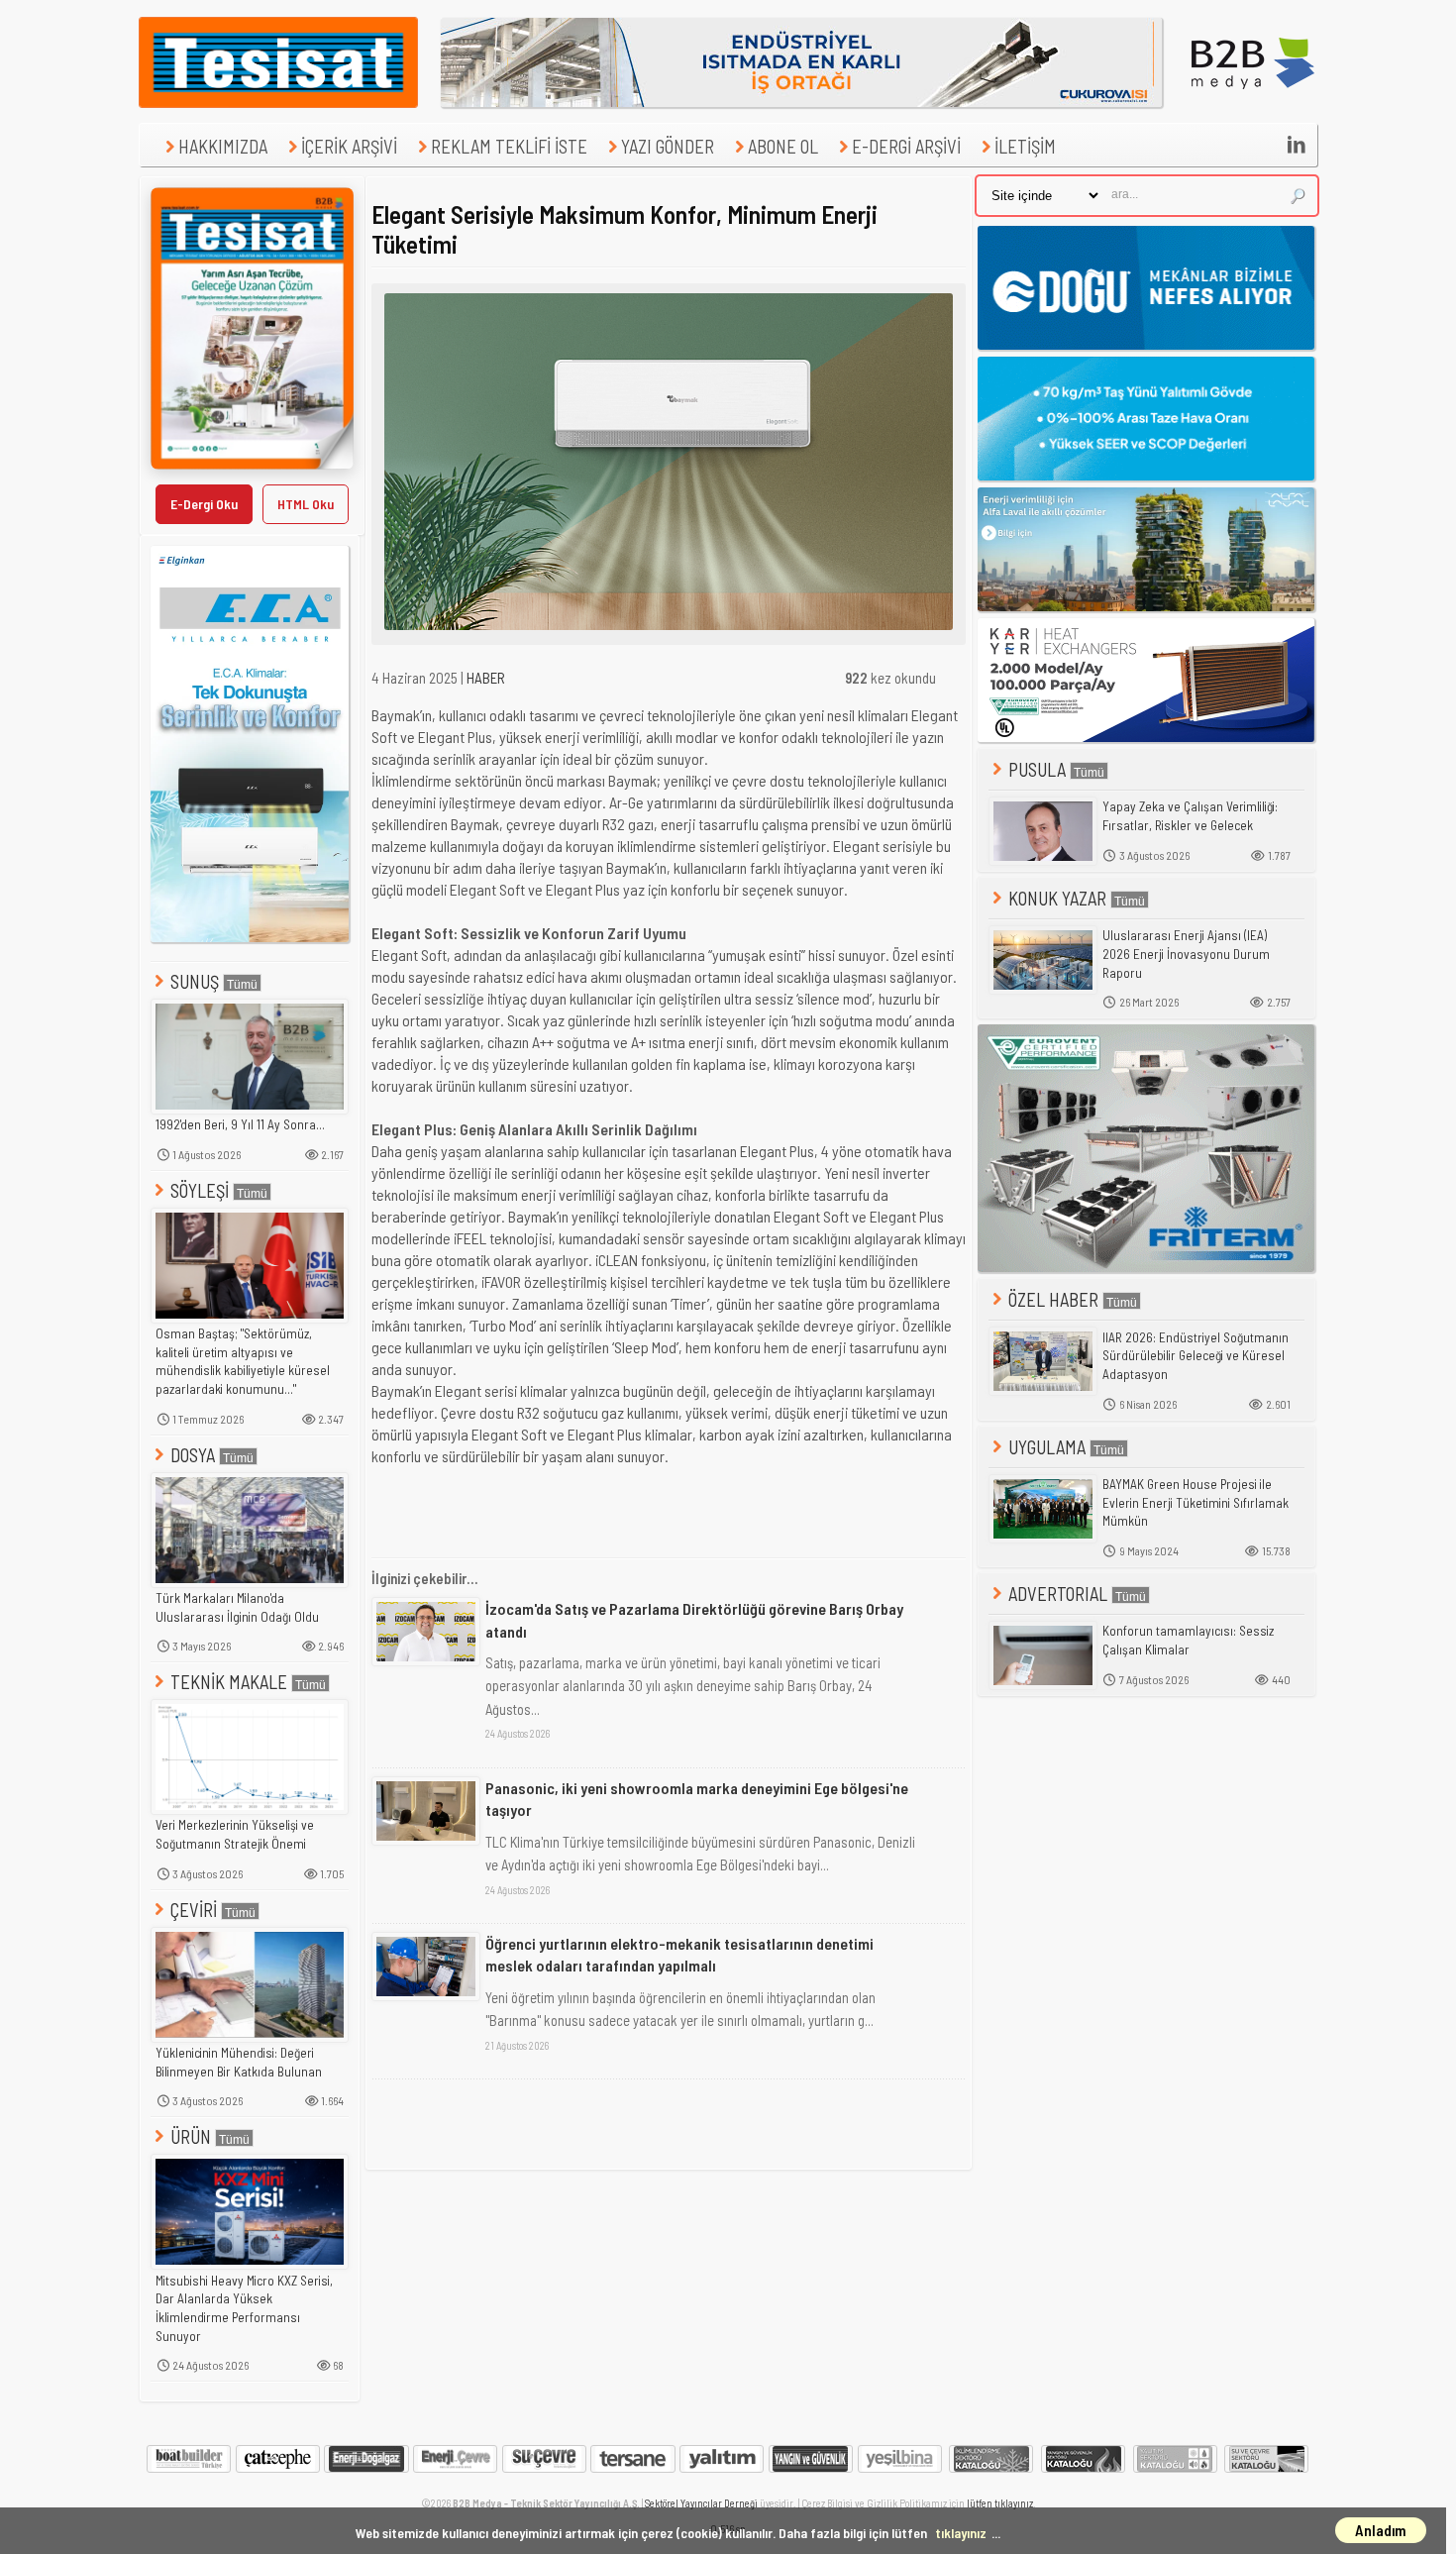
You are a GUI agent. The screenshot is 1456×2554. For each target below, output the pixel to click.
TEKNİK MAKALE (229, 1682)
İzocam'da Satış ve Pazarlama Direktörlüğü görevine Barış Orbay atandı (694, 1619)
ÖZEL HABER (1053, 1299)
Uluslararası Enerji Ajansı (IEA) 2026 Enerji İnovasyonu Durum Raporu (1186, 954)
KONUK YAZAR (1057, 898)
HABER (486, 678)
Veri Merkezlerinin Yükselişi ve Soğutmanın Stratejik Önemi (235, 1834)
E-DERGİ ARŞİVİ (906, 146)
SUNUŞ (195, 981)
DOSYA (193, 1455)
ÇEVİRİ (194, 1910)
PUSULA (1037, 769)
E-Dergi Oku (204, 504)
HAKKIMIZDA (223, 146)
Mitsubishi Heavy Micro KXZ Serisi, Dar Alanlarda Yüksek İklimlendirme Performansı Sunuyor (244, 2308)
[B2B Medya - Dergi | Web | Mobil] (1253, 102)
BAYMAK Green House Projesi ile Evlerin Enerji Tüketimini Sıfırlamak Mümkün (1196, 1502)
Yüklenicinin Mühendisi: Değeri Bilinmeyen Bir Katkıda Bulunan (239, 2062)
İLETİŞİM (1025, 146)
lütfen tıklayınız (1000, 2503)
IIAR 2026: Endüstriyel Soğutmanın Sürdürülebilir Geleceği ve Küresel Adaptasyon (1196, 1356)
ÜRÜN (191, 2136)
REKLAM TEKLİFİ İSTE (509, 146)
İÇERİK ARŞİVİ (349, 146)
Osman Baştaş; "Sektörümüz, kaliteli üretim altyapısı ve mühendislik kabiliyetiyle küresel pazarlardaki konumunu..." (243, 1361)
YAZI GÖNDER (668, 146)
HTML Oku (306, 504)
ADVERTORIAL (1058, 1594)
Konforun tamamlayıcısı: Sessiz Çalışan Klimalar (1188, 1640)
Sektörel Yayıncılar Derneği (701, 2503)
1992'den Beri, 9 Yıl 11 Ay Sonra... (240, 1124)
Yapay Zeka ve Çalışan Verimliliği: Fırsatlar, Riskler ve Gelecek (1190, 816)
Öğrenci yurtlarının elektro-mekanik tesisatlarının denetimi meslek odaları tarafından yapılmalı (679, 1954)
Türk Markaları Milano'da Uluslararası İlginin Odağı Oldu (237, 1607)
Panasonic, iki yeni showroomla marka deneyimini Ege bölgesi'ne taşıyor (697, 1799)
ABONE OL (783, 146)
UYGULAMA (1047, 1447)
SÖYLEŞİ (200, 1190)
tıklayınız (961, 2533)
